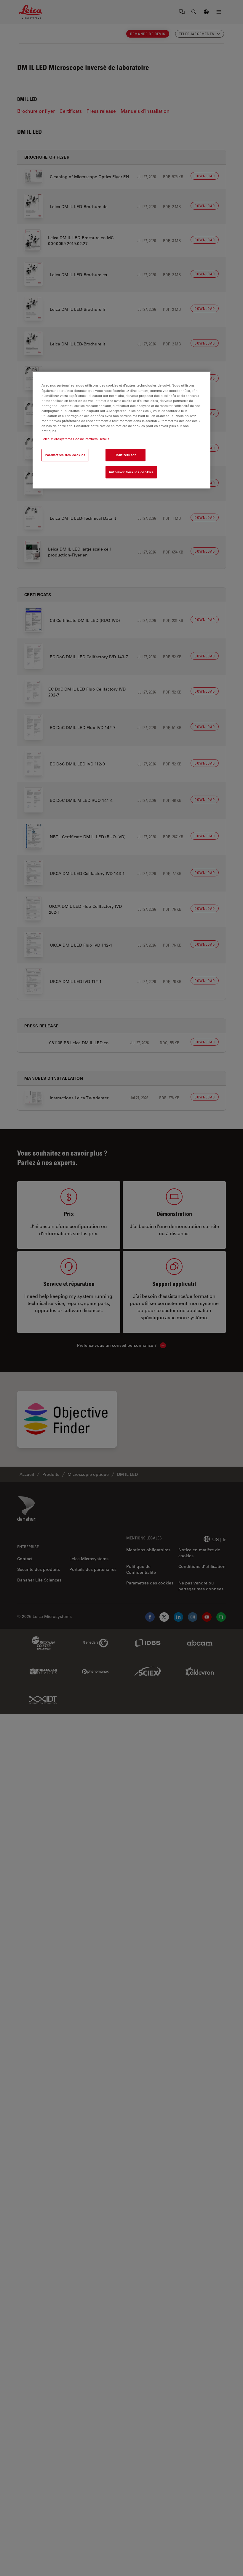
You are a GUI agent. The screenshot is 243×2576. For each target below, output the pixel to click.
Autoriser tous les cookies (131, 472)
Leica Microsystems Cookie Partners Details (75, 439)
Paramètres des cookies (65, 455)
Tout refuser (126, 455)
